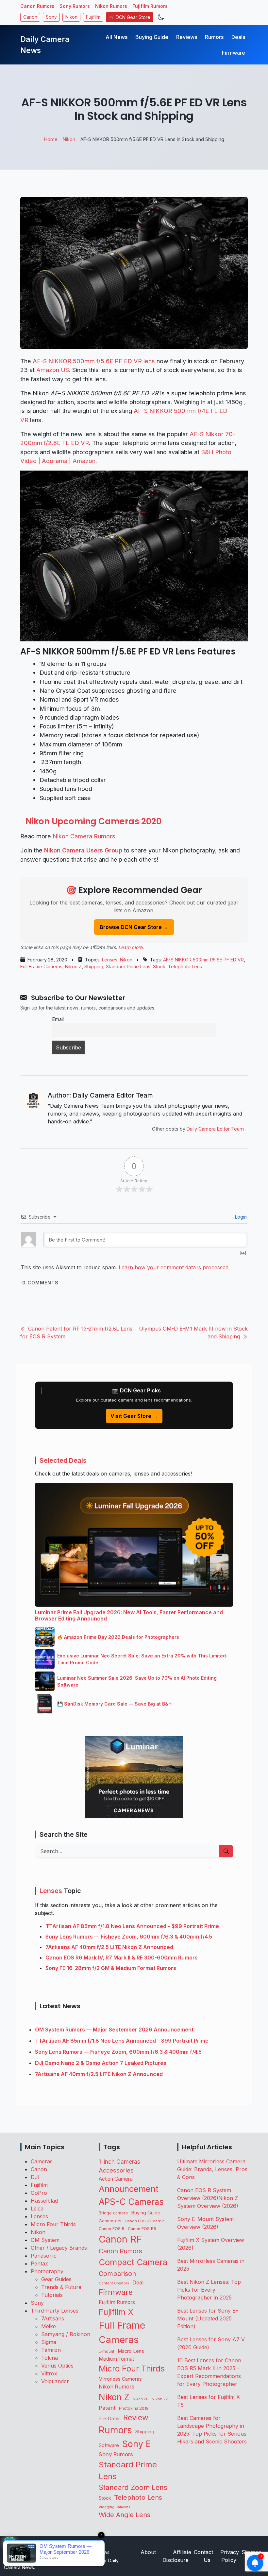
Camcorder (110, 2221)
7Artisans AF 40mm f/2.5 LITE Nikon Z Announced (109, 1947)
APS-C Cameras (131, 2202)
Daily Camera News (45, 45)
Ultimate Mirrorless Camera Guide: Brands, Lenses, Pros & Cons (212, 2169)
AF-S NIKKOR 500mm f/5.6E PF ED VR (203, 960)
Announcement (129, 2189)
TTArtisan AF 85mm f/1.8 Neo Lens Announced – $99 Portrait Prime (132, 1926)
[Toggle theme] (161, 17)
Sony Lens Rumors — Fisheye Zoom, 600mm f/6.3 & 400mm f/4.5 (129, 1937)
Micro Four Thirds (53, 2224)
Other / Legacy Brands (59, 2248)
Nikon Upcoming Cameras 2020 (93, 821)
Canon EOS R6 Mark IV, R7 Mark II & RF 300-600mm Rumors (122, 1958)
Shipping (94, 966)
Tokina (50, 2358)
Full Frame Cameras (41, 966)
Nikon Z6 (141, 2399)
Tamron (51, 2350)
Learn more (130, 947)
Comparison (117, 2274)
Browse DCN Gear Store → (134, 927)
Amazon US (53, 370)
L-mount (107, 2352)
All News (117, 37)
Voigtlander (55, 2381)
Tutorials (52, 2295)
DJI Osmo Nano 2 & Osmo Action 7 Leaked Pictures (101, 2063)
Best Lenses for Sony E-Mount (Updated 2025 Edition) (208, 2318)
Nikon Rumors (111, 6)
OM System (45, 2240)
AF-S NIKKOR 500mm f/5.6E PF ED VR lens (94, 361)
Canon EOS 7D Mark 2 (145, 2221)
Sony (51, 17)
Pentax (39, 2263)
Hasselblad (44, 2201)
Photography (47, 2271)
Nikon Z (73, 966)
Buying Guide (152, 37)
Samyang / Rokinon (66, 2334)
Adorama (55, 461)
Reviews (187, 37)
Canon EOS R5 (142, 2229)
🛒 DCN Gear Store (130, 17)
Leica (37, 2209)
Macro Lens (131, 2351)
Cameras (42, 2161)
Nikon (71, 17)
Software (109, 2445)
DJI (35, 2177)
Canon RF (120, 2239)
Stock (159, 966)
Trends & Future (61, 2287)
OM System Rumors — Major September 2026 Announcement (114, 2030)
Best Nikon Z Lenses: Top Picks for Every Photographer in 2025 (209, 2290)
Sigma (49, 2342)
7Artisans (53, 2318)
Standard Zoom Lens (133, 2487)
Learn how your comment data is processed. (174, 1267)
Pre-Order (109, 2419)
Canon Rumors (37, 6)
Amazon (84, 461)
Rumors (214, 37)
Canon (30, 17)
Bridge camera (113, 2213)
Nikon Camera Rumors (84, 836)
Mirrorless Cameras (120, 2379)
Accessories (116, 2170)
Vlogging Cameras (115, 2507)
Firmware (234, 53)
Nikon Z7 (160, 2399)
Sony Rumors (75, 6)
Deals (238, 37)
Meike (49, 2326)
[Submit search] (226, 1851)
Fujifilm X (116, 2312)
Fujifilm (93, 17)
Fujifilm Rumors (150, 6)
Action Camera (116, 2179)
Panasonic (44, 2256)
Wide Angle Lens (125, 2515)
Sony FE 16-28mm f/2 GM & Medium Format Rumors (111, 1968)
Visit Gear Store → (134, 1416)
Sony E (137, 2444)
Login (240, 1217)
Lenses (110, 960)
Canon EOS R (112, 2229)
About (148, 2552)
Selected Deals (63, 1460)
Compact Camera (133, 2262)
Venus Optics (57, 2366)
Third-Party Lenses (55, 2311)
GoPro (39, 2193)
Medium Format (116, 2359)
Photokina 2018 (134, 2408)
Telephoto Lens (185, 966)
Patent (107, 2408)
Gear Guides (56, 2279)
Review (136, 2418)
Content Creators (114, 2283)
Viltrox (49, 2373)
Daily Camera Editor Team (215, 1129)
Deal (138, 2282)
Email (58, 1019)
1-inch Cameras (119, 2162)
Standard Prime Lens (128, 966)
